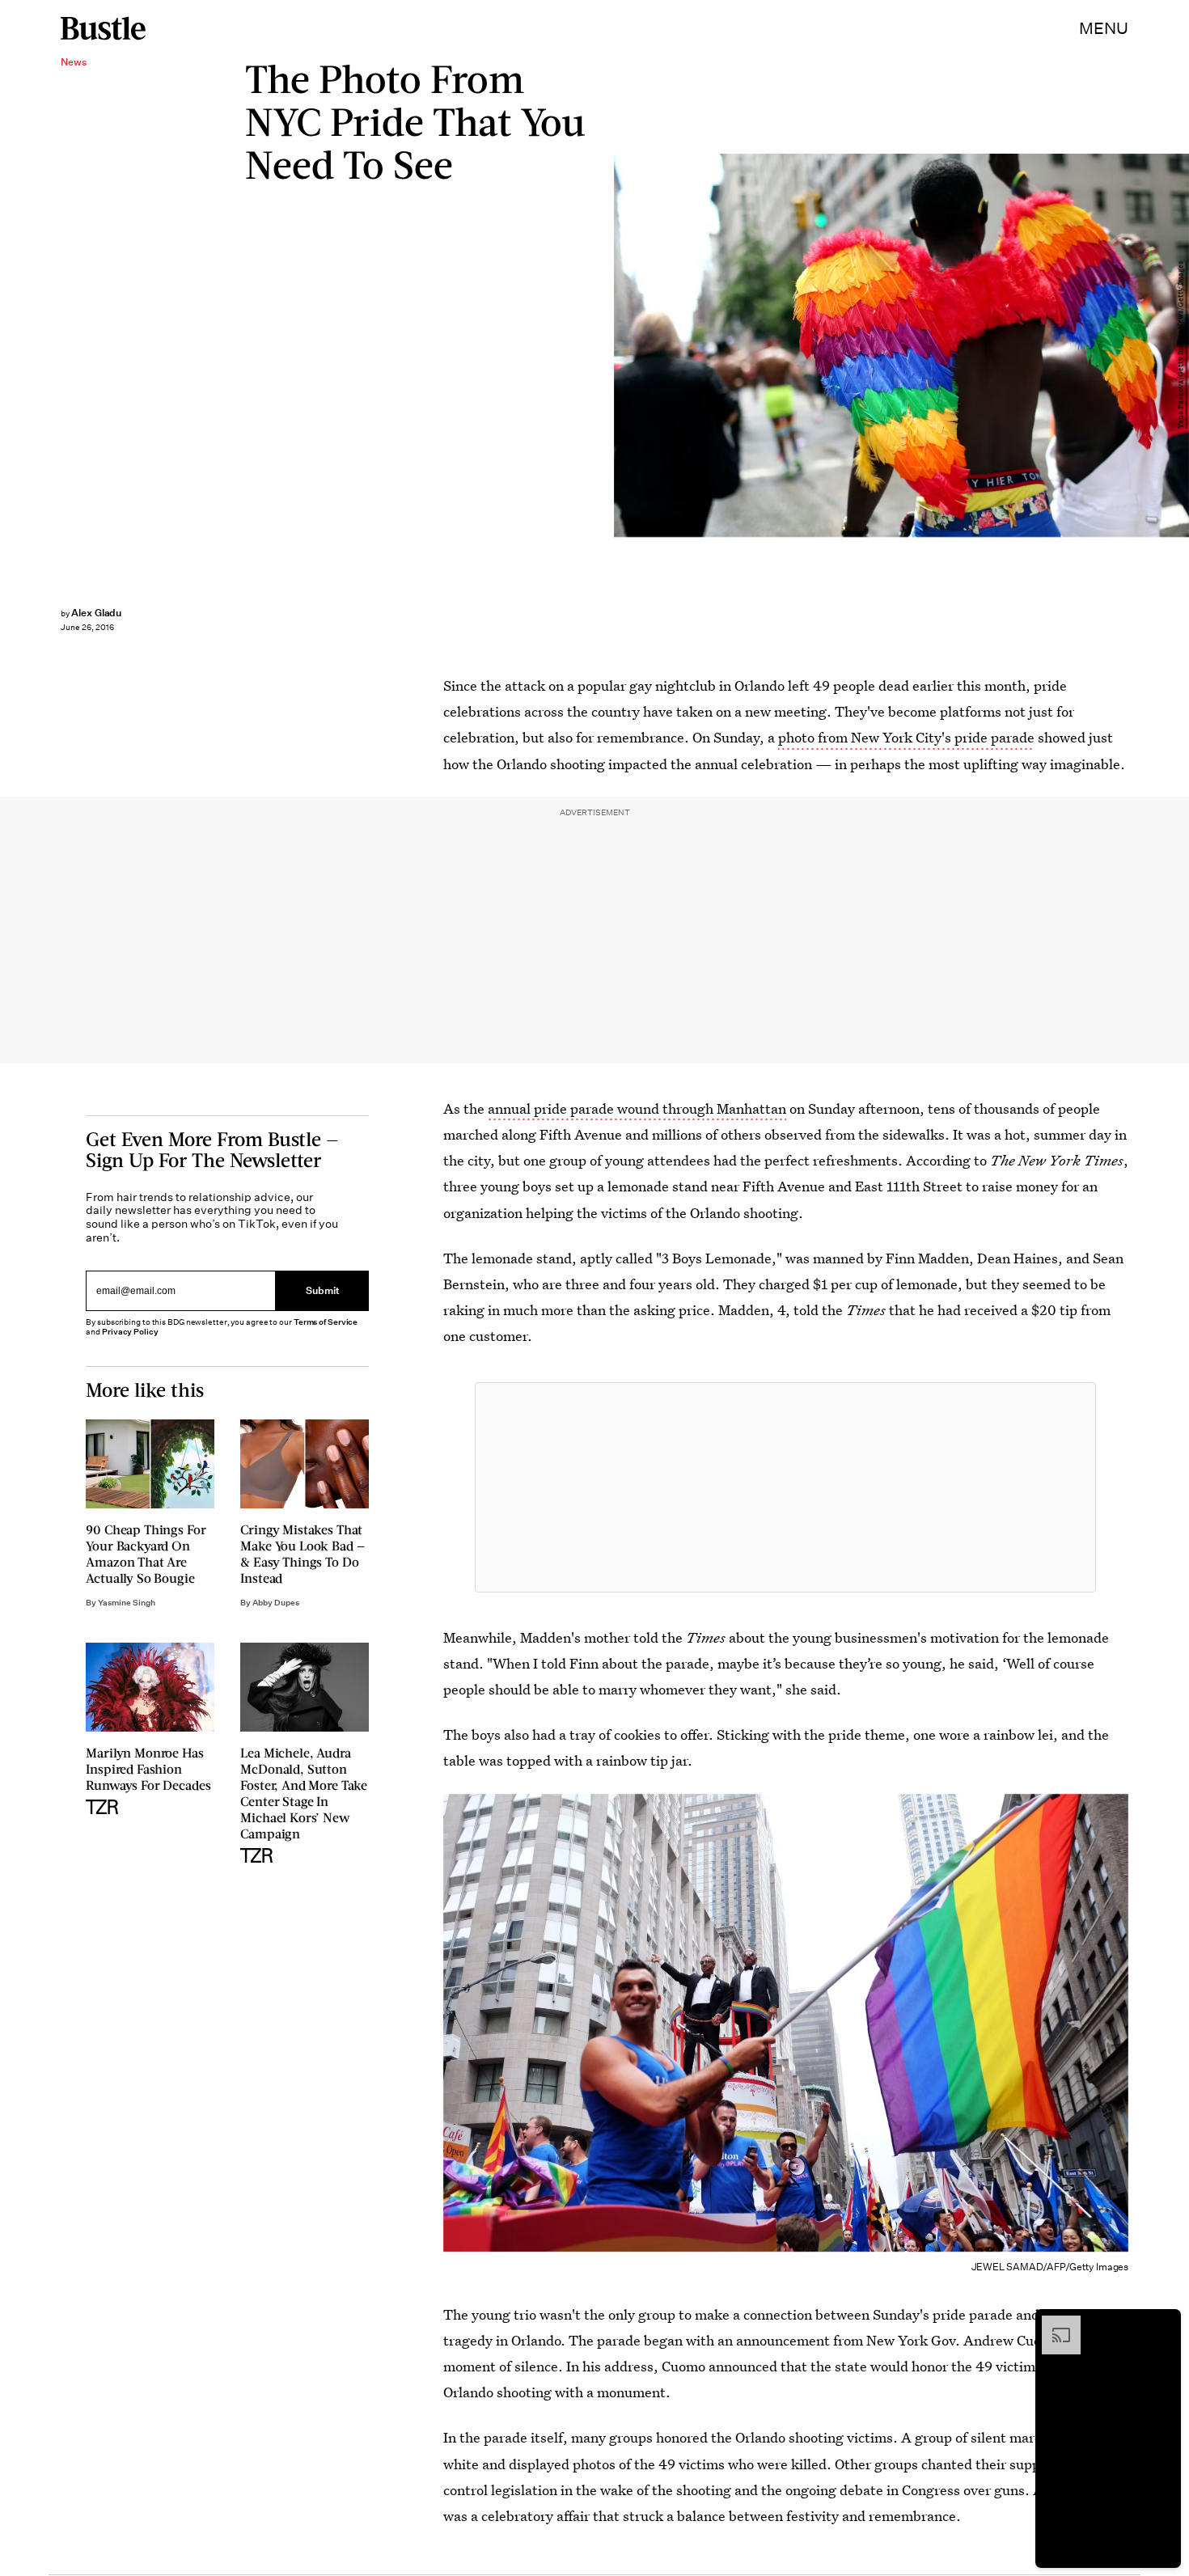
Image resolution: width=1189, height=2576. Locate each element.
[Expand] (1053, 2324)
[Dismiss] (1163, 2324)
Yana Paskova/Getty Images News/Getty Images (1181, 346)
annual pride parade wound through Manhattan (637, 1108)
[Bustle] (103, 28)
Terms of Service (326, 1322)
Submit (323, 1290)
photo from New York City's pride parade (906, 737)
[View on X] (785, 1487)
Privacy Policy (130, 1332)
